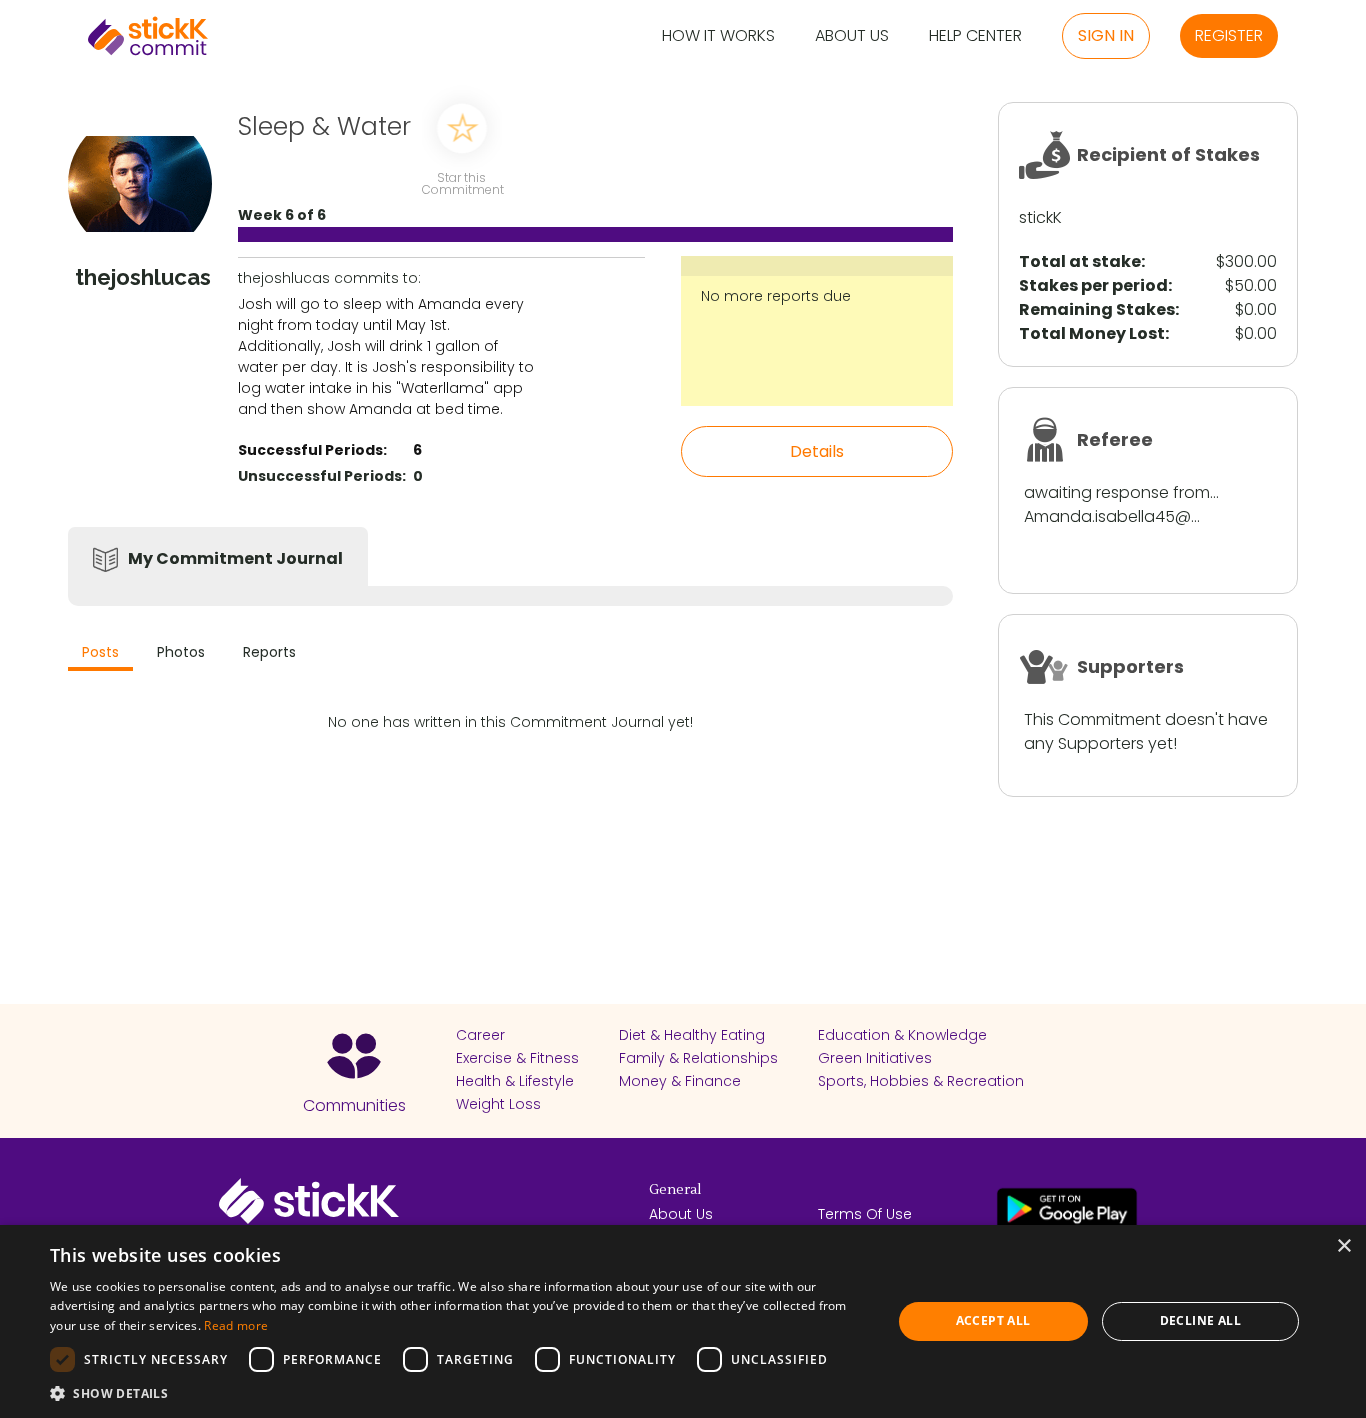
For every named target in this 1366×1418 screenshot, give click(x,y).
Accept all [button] (993, 1320)
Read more (236, 1325)
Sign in (1106, 35)
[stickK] (148, 36)
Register (1229, 35)
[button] (458, 1393)
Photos (181, 652)
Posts (100, 652)
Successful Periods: (312, 450)
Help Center (975, 36)
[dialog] (683, 1321)
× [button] (1343, 1246)
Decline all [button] (1200, 1320)
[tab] (100, 654)
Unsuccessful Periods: (322, 476)
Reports (269, 652)
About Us (852, 36)
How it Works (718, 36)
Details (817, 451)
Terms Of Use (865, 1214)
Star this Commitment (462, 182)
